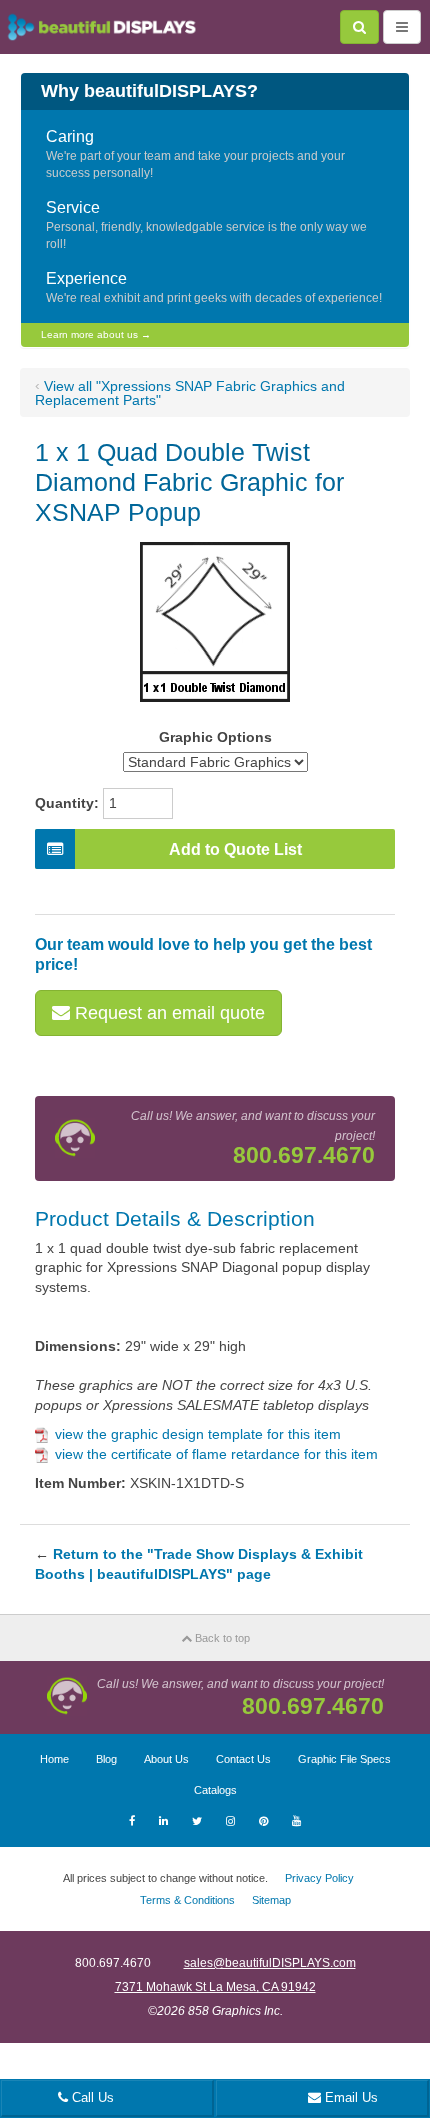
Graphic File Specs (344, 1759)
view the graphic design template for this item (198, 1434)
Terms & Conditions (187, 1900)
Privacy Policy (319, 1878)
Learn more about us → (96, 334)
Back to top (221, 1638)
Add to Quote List (235, 849)
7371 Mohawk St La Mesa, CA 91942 (215, 1987)
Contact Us (243, 1759)
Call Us (91, 2097)
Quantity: (67, 803)
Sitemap (271, 1900)
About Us (166, 1759)
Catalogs (215, 1790)
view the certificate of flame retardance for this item (216, 1454)
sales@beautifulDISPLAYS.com (270, 1963)
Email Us (349, 2097)
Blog (106, 1759)
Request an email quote (167, 1013)
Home (54, 1759)
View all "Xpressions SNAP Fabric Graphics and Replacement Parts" (190, 393)
